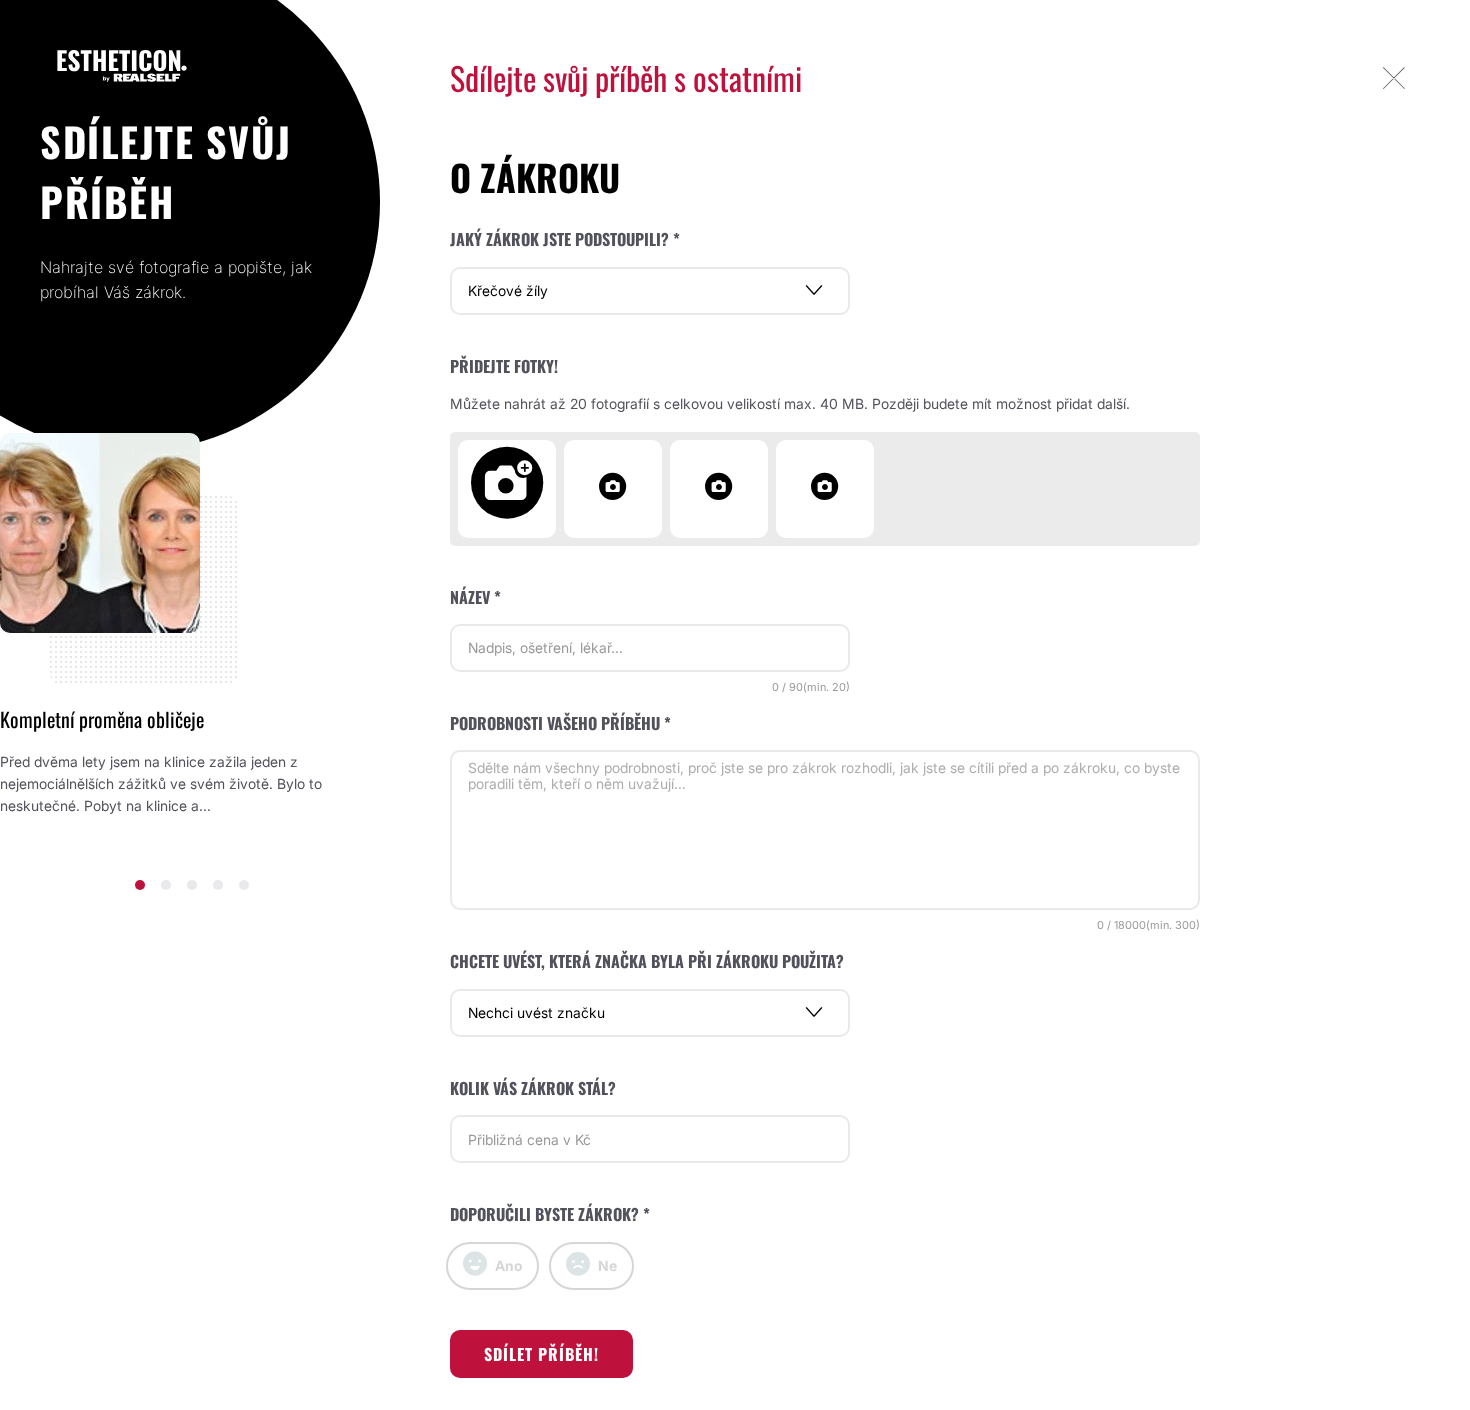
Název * (475, 597)
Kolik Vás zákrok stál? (533, 1088)
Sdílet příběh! (541, 1354)
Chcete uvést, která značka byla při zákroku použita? (647, 961)
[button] (140, 885)
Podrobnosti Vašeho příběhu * (560, 723)
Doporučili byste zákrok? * (550, 1214)
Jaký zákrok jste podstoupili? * (565, 239)
